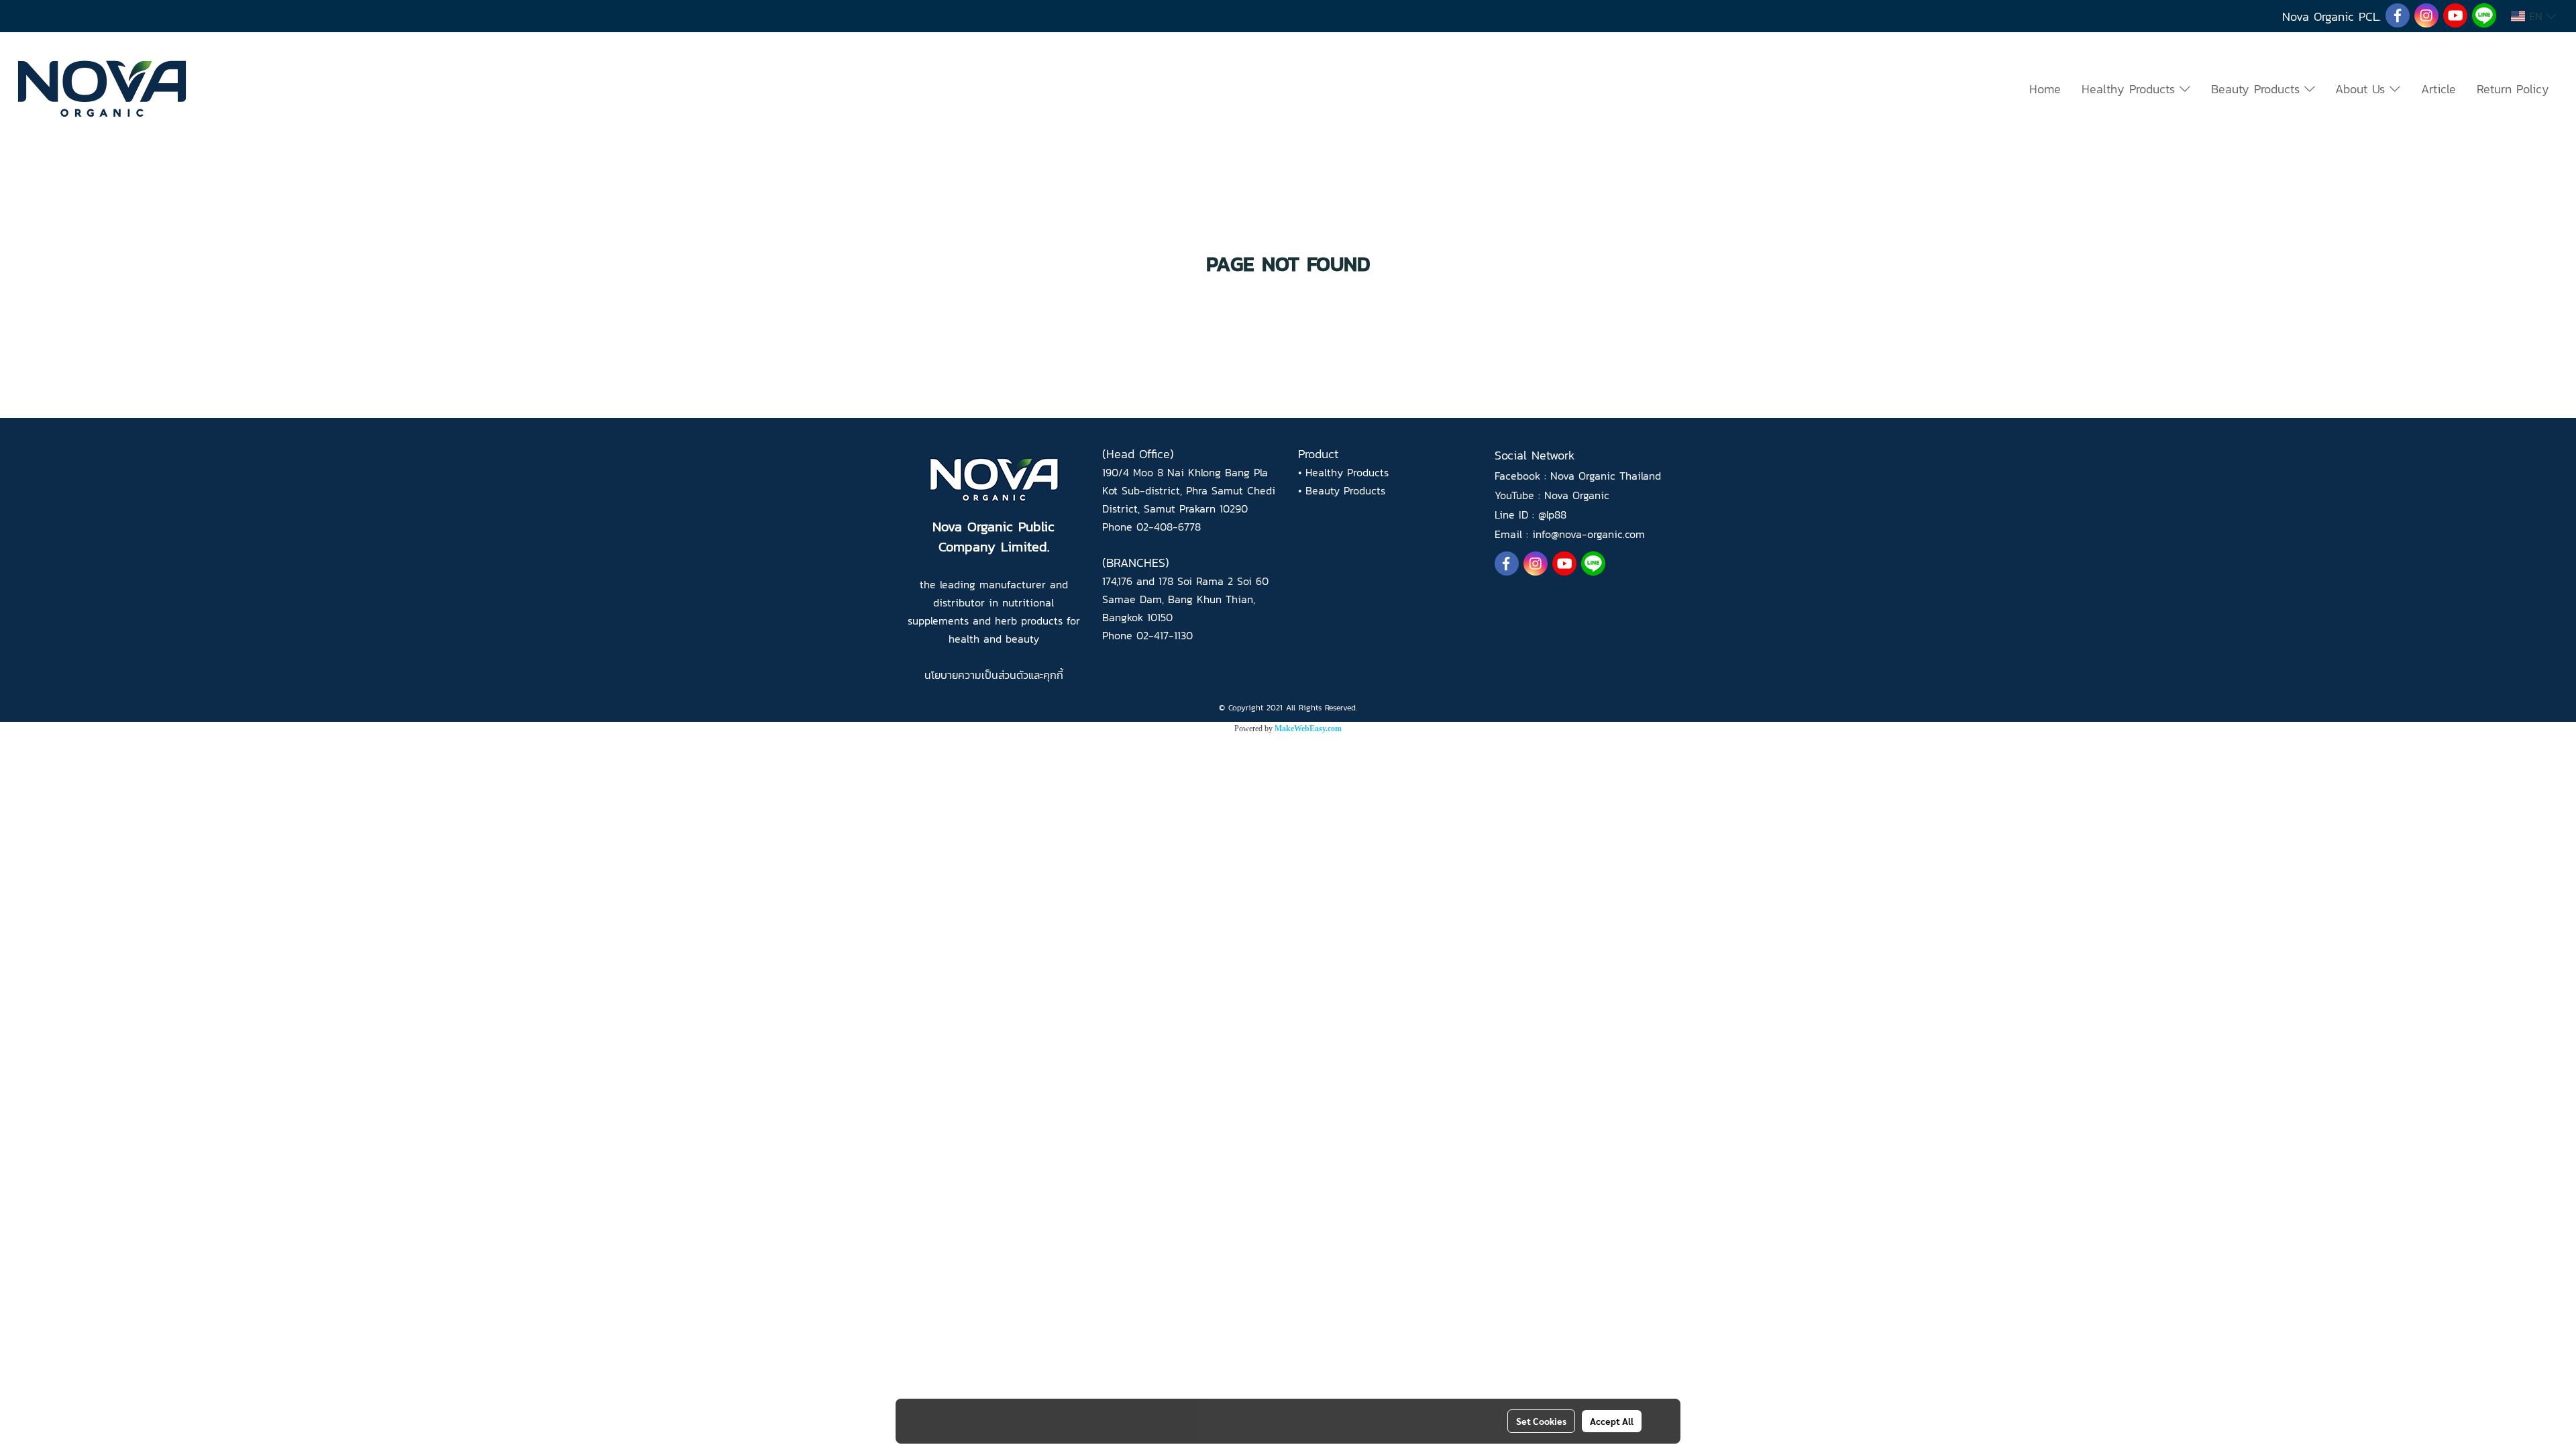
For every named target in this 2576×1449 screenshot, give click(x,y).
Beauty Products (2258, 89)
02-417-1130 (1165, 635)
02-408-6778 (1169, 527)
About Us (2362, 89)
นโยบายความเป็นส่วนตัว (976, 675)
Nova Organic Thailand (1606, 476)
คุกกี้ (1053, 675)
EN (2536, 16)
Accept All (1612, 1421)
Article (2438, 89)
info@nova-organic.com (1589, 534)
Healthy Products (2131, 89)
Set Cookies (1541, 1421)
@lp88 (1552, 515)
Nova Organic (1577, 495)
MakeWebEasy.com (1308, 729)
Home (2045, 89)
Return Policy (2513, 89)
